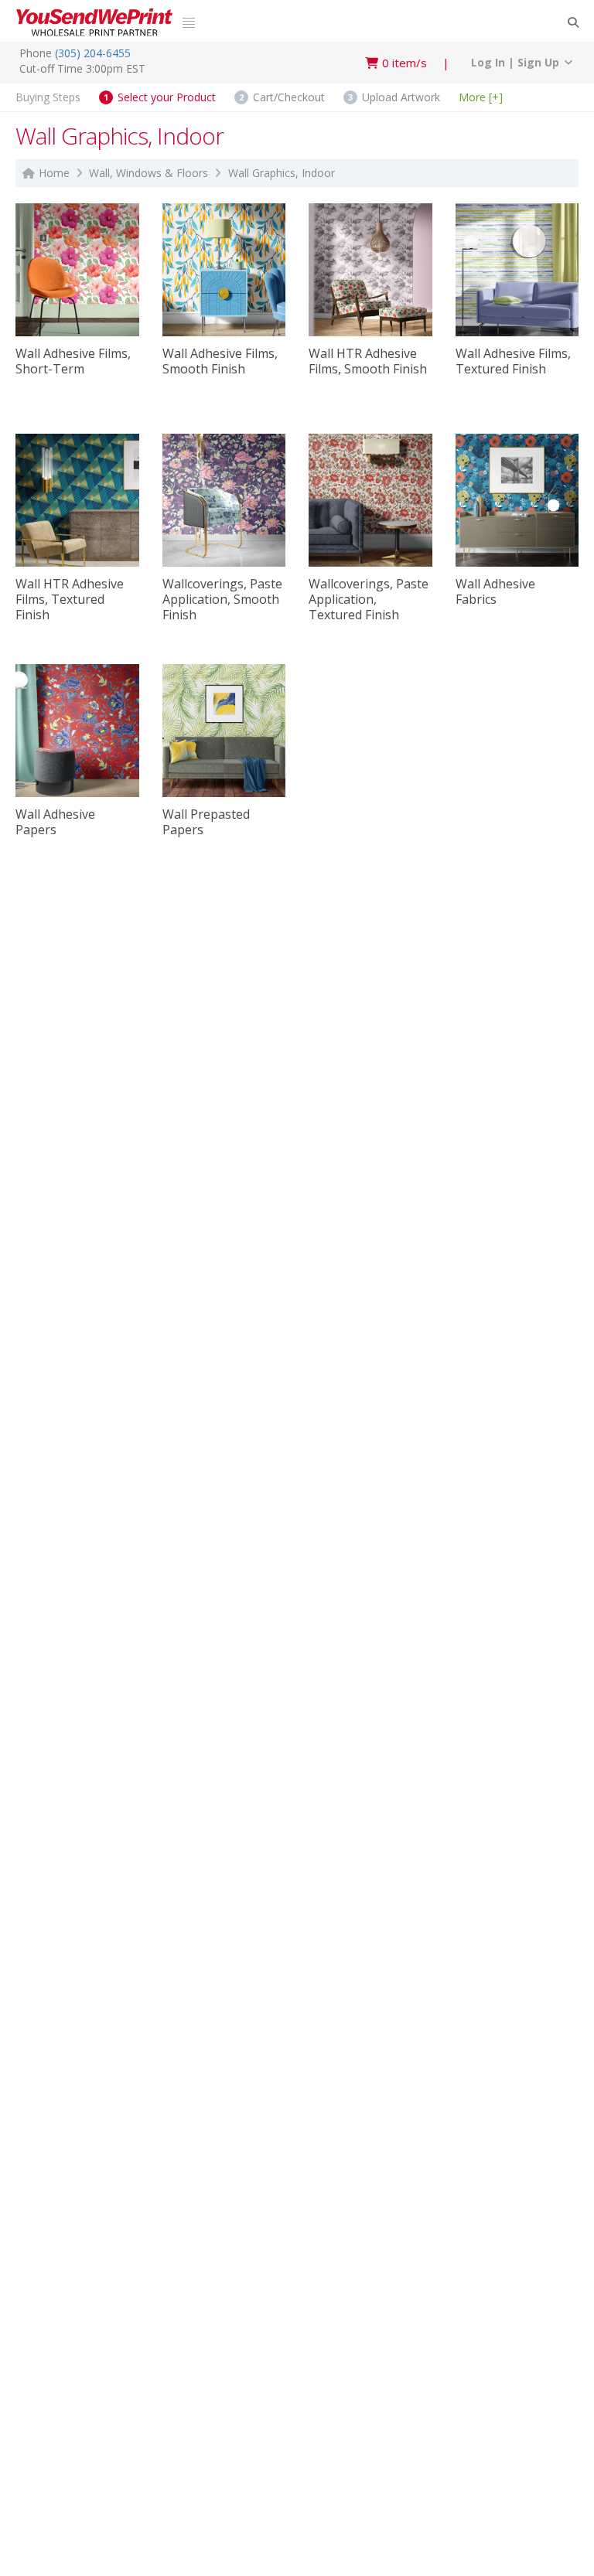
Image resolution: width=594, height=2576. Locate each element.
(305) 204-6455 (93, 53)
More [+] (481, 96)
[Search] (573, 22)
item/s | (416, 63)
